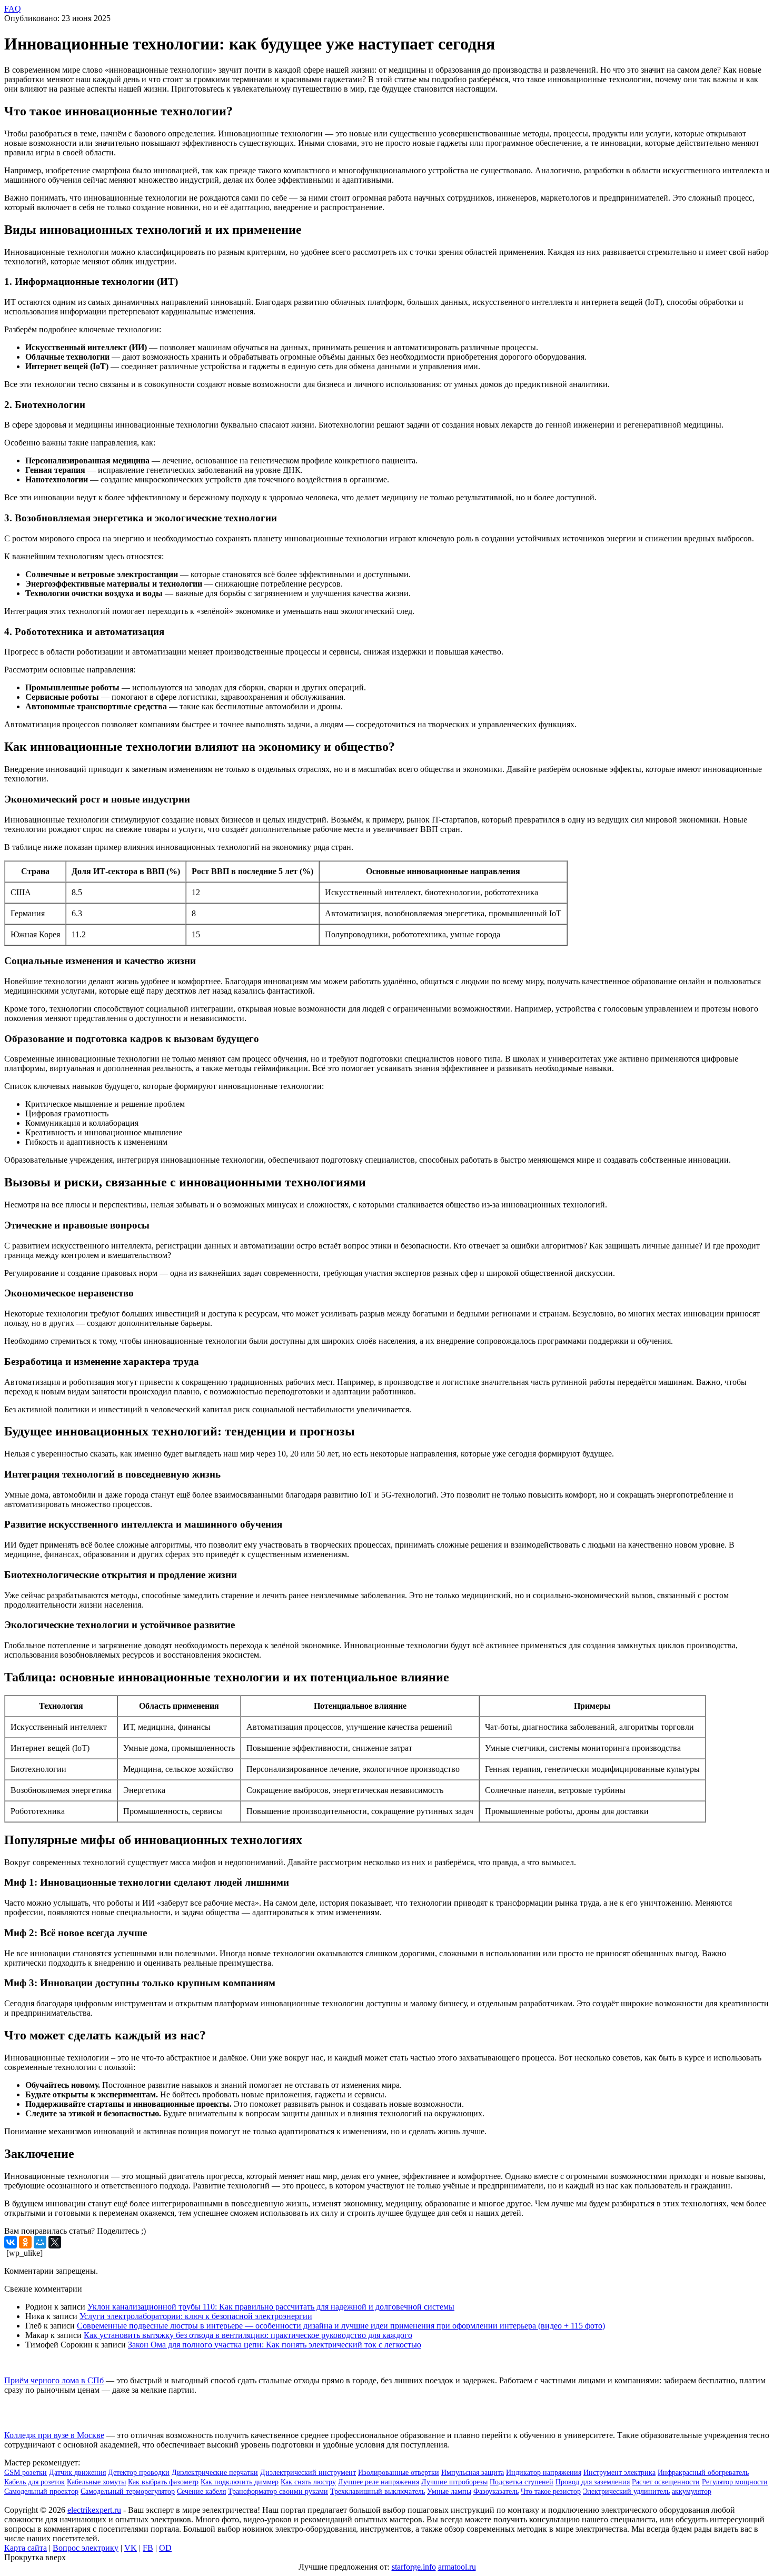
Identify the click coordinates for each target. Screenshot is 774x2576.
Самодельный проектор (41, 2491)
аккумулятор (692, 2491)
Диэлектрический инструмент (308, 2473)
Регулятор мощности (735, 2482)
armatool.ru (457, 2567)
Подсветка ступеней (522, 2482)
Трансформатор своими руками (278, 2491)
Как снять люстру (308, 2482)
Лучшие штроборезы (454, 2482)
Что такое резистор (551, 2491)
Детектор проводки (139, 2473)
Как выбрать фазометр (163, 2482)
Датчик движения (77, 2473)
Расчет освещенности (666, 2482)
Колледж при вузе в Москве (54, 2435)
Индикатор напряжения (544, 2473)
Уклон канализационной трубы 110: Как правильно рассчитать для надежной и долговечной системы (271, 2307)
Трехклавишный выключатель (378, 2491)
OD (165, 2548)
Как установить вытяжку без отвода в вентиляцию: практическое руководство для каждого (248, 2335)
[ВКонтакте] (11, 2242)
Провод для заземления (593, 2482)
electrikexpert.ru (94, 2510)
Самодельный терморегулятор (128, 2491)
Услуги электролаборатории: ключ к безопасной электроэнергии (196, 2316)
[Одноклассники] (25, 2242)
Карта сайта (26, 2548)
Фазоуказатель (496, 2491)
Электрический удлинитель (626, 2491)
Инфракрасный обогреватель (703, 2473)
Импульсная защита (473, 2473)
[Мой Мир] (40, 2242)
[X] (55, 2242)
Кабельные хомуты (96, 2482)
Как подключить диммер (240, 2482)
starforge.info (414, 2567)
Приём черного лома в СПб (54, 2380)
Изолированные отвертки (399, 2473)
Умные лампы (449, 2491)
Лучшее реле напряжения (379, 2482)
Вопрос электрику (86, 2548)
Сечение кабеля (201, 2491)
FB (148, 2548)
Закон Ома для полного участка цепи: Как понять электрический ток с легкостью (275, 2345)
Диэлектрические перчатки (215, 2473)
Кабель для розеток (34, 2482)
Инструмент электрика (619, 2473)
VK (131, 2548)
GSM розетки (26, 2473)
